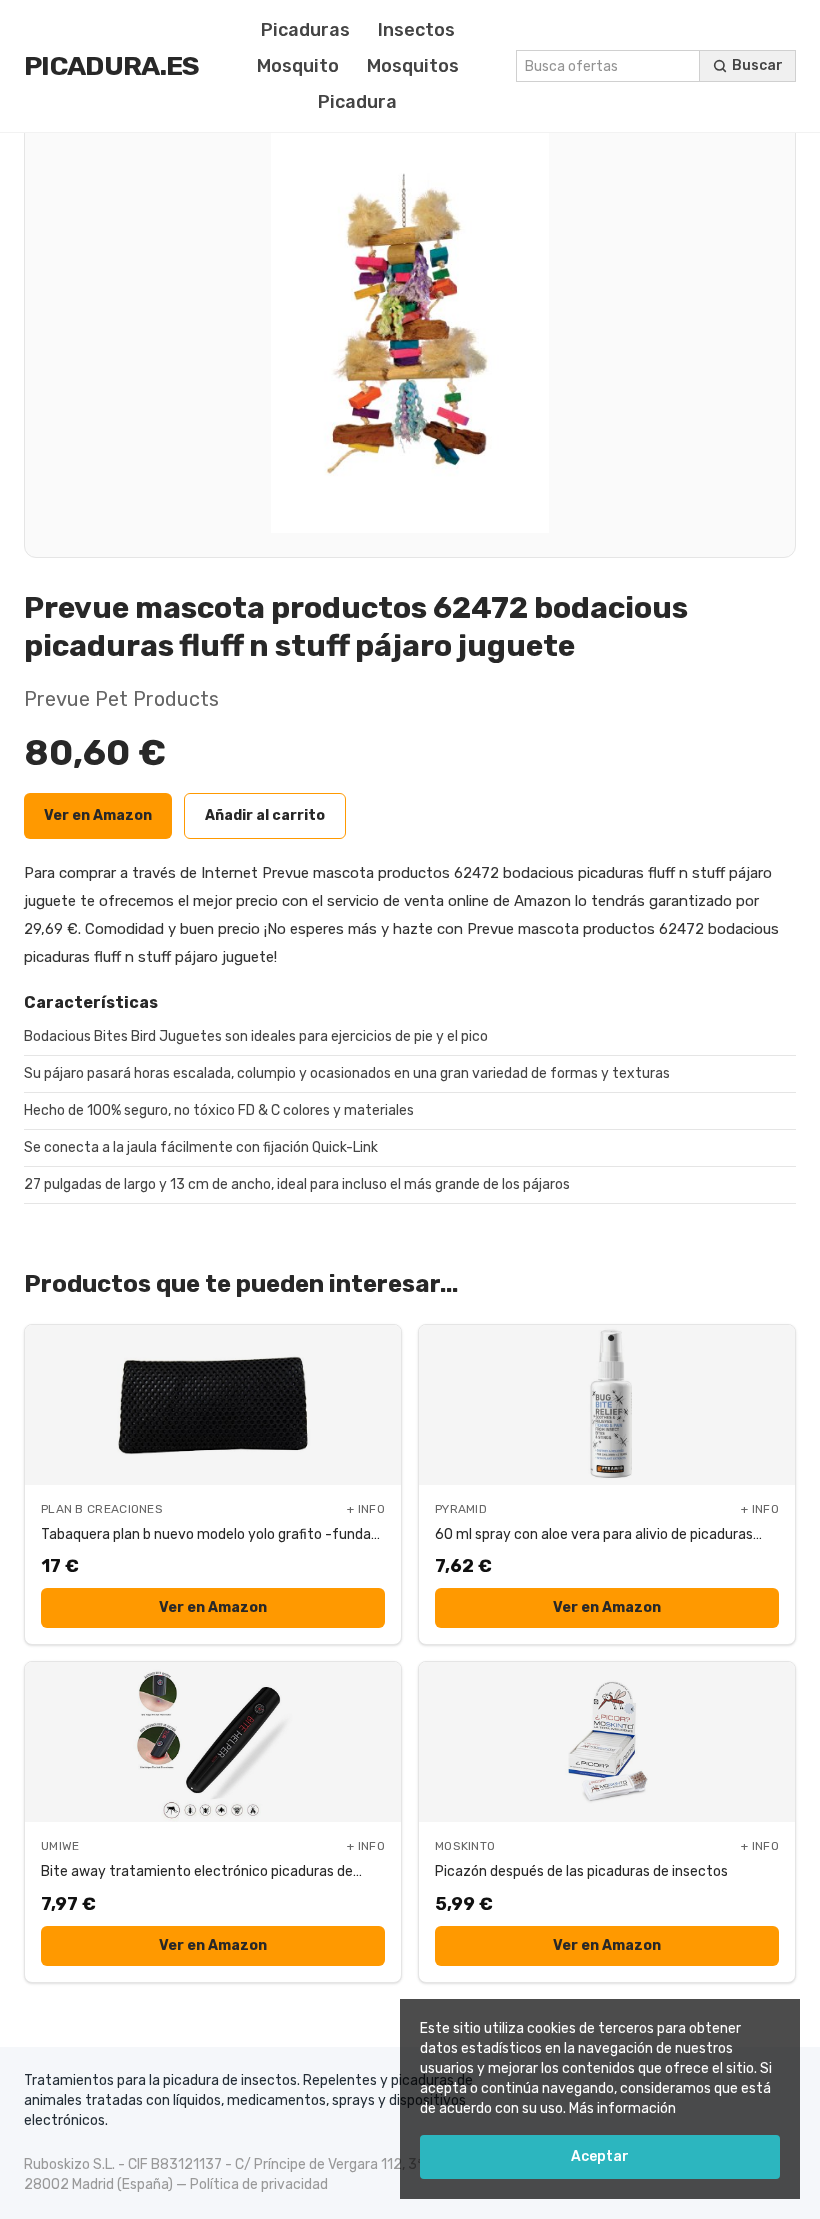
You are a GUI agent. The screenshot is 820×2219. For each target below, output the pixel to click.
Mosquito (298, 66)
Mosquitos (413, 66)
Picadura (357, 102)
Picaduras (305, 30)
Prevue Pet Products (121, 699)
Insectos (416, 30)
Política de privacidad (259, 2184)
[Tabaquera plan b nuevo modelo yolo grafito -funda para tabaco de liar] (213, 1405)
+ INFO (366, 1509)
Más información (622, 2108)
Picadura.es (112, 66)
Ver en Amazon (98, 815)
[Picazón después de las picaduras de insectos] (607, 1742)
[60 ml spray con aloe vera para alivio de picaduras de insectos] (607, 1405)
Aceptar (600, 2156)
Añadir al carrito (265, 815)
